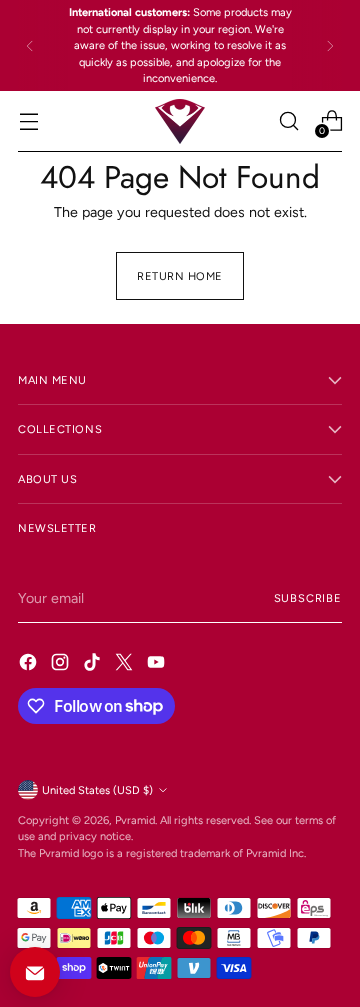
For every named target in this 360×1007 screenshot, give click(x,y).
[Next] (330, 45)
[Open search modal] (288, 121)
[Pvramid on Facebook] (30, 665)
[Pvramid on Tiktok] (94, 665)
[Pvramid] (180, 121)
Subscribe (308, 598)
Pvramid (135, 820)
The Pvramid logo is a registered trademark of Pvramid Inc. (162, 853)
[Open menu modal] (28, 121)
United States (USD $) (97, 790)
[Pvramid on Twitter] (126, 665)
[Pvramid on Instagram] (62, 665)
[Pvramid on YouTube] (158, 665)
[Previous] (30, 45)
